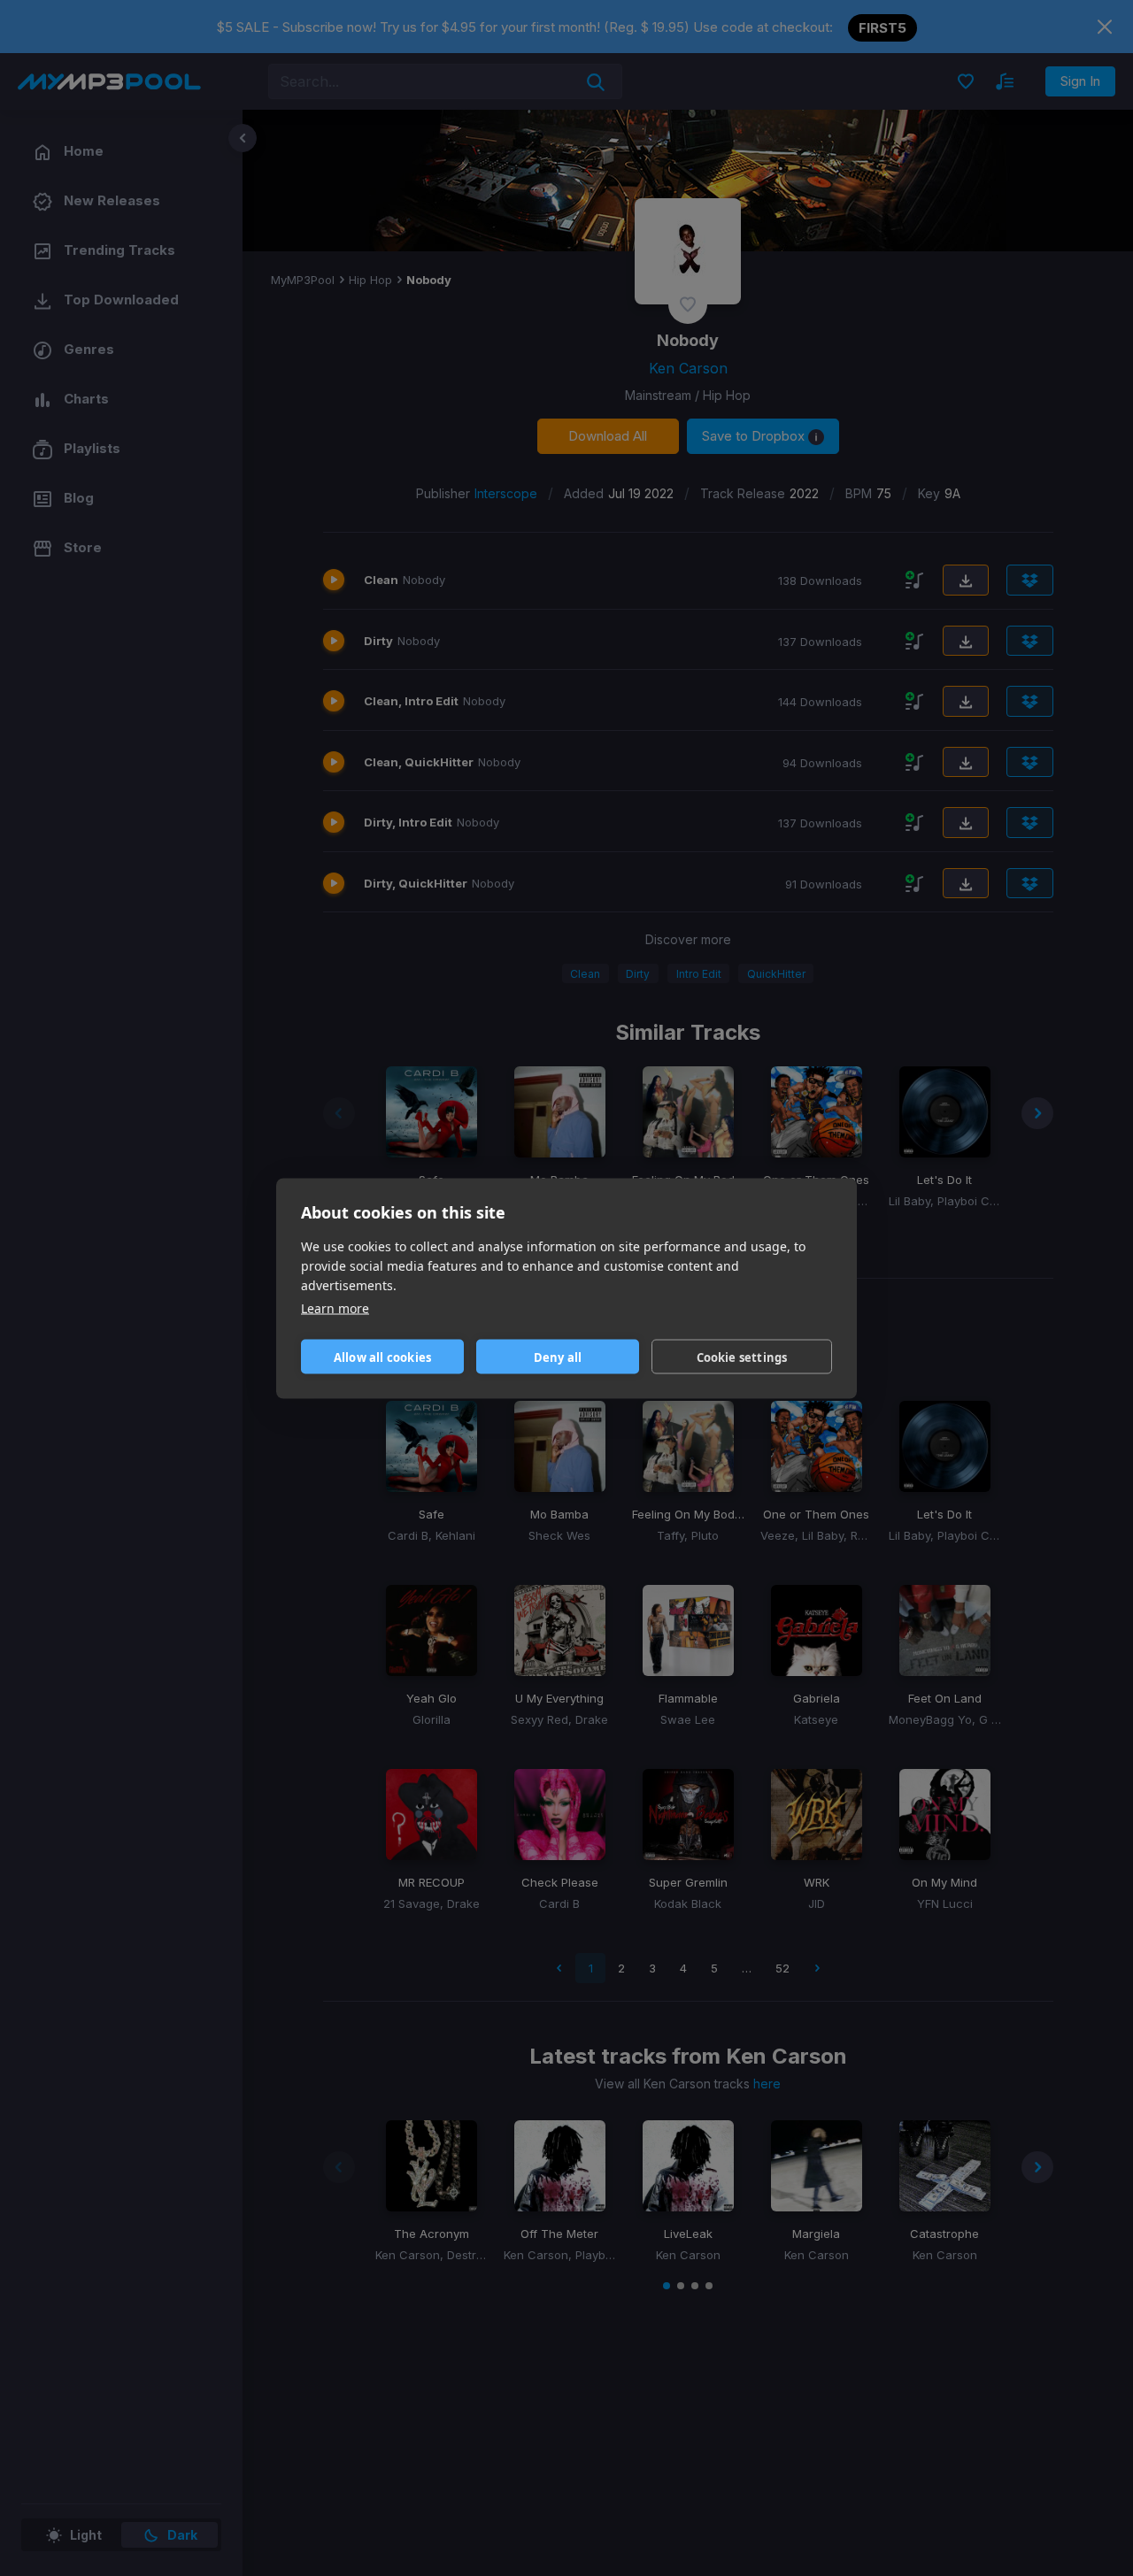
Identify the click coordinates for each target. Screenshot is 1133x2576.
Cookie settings (742, 1357)
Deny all (558, 1357)
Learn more (335, 1307)
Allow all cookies (382, 1357)
